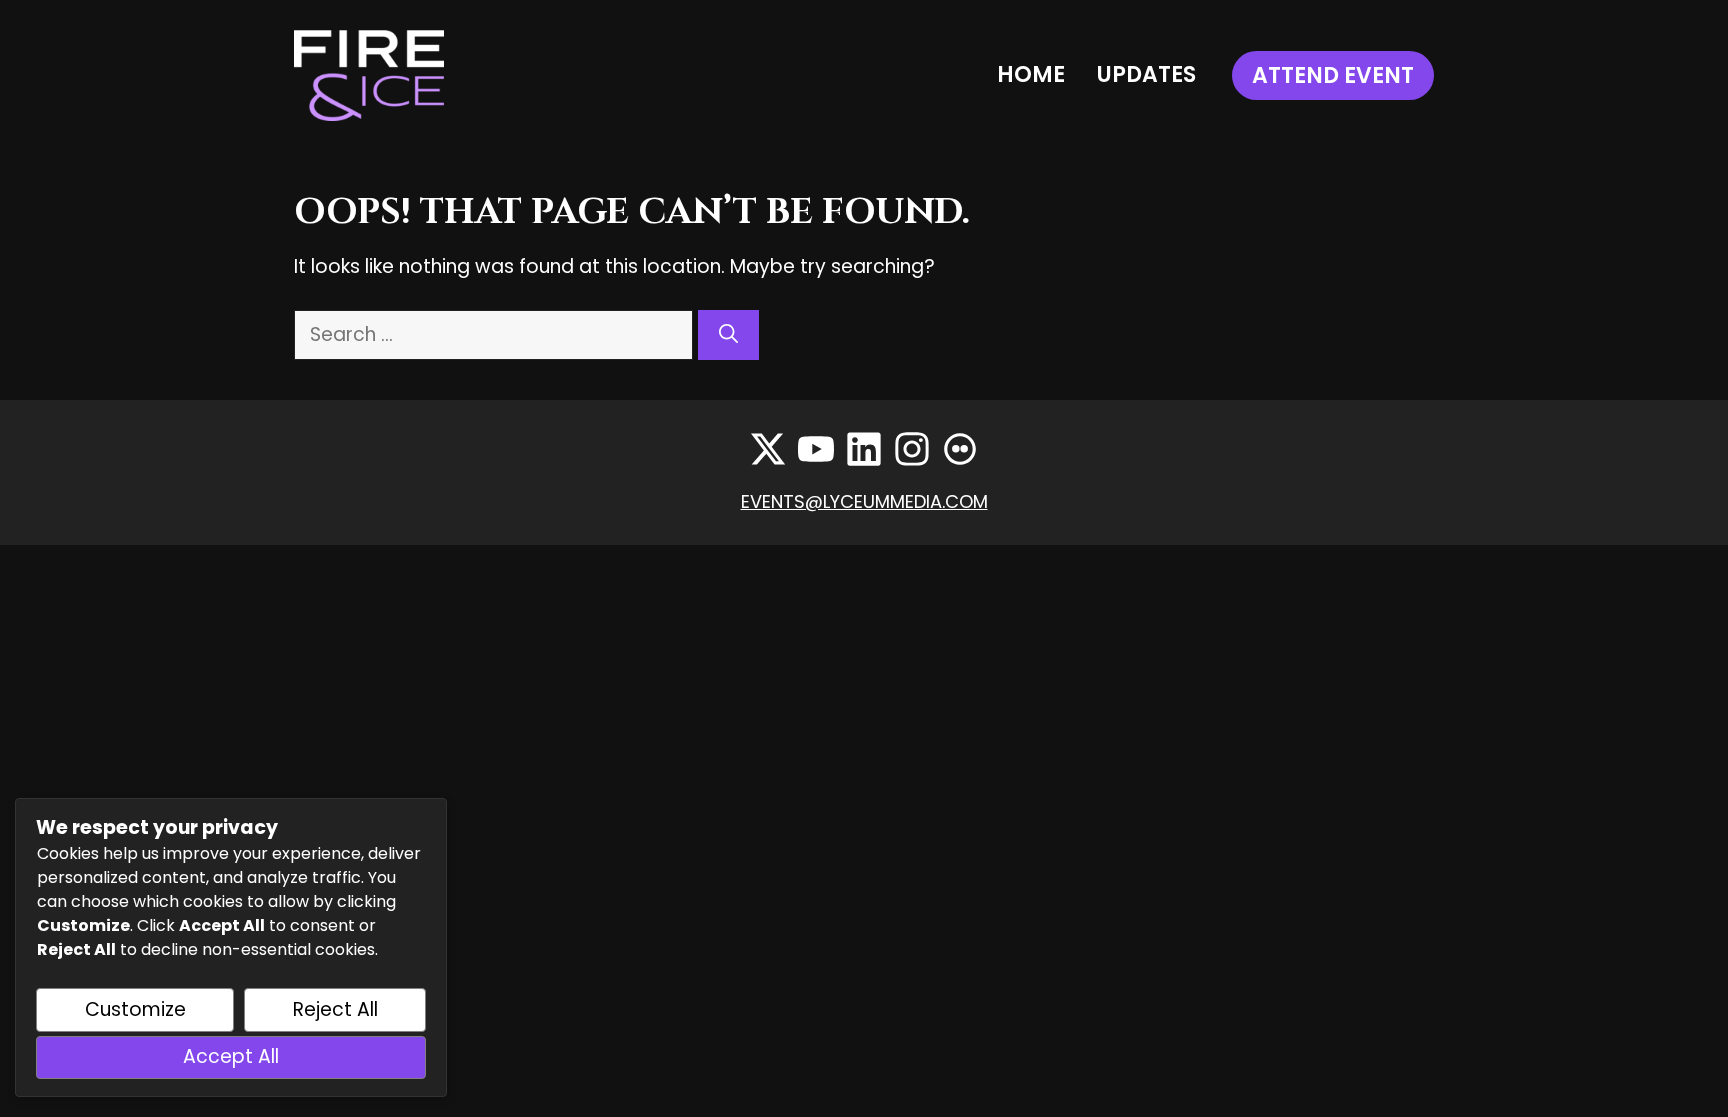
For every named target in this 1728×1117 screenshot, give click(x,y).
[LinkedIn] (864, 449)
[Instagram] (912, 449)
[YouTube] (816, 449)
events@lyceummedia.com (864, 501)
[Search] (728, 335)
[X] (768, 449)
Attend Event (1333, 75)
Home (1031, 74)
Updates (1146, 74)
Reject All (335, 1009)
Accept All (231, 1056)
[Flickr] (960, 449)
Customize (135, 1009)
